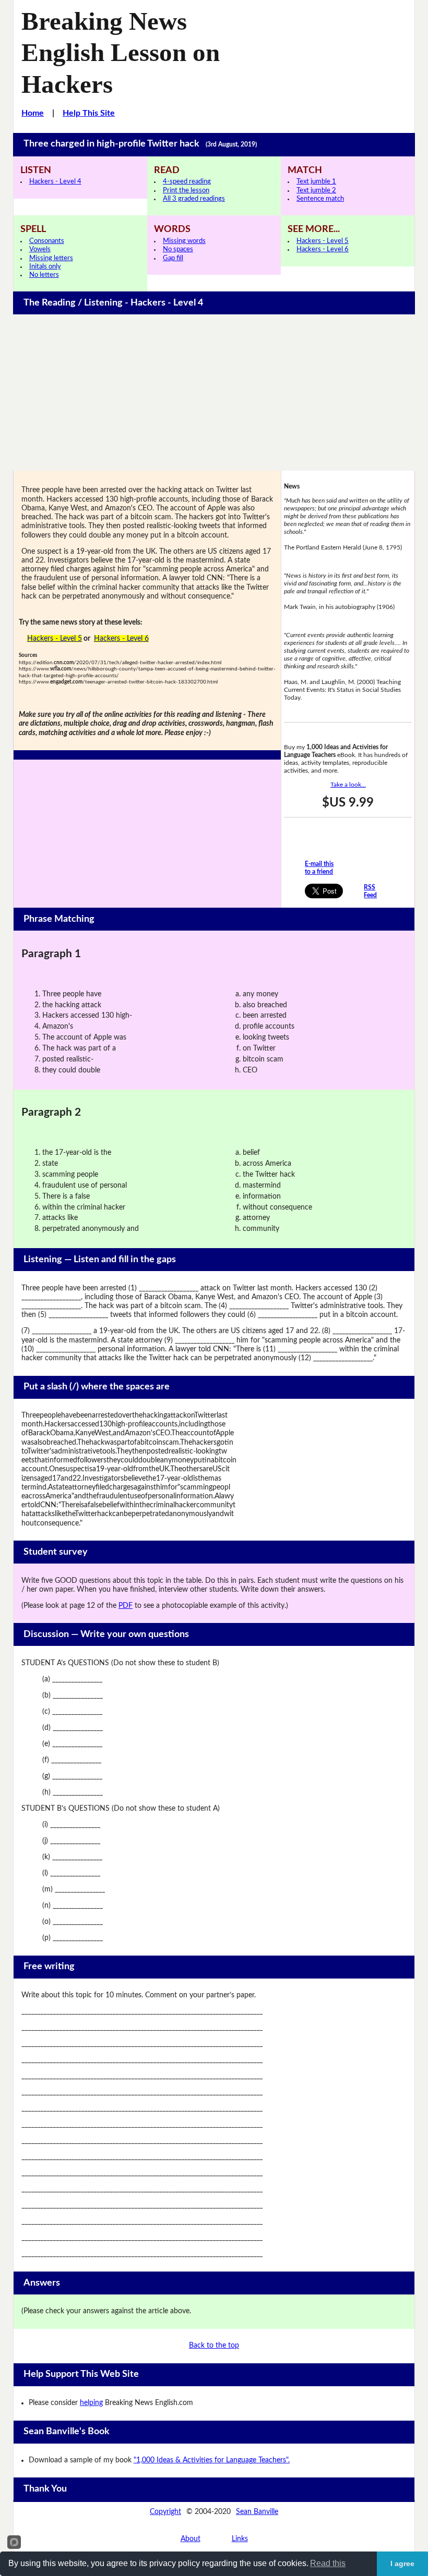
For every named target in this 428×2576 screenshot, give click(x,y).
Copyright (165, 2512)
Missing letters (51, 258)
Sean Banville (257, 2512)
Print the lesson (186, 191)
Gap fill (173, 258)
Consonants (47, 241)
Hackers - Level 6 (323, 249)
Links (240, 2539)
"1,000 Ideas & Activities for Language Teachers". (212, 2460)
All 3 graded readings (194, 199)
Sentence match (320, 199)
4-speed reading (187, 182)
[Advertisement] (214, 393)
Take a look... (348, 785)
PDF (126, 1606)
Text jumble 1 (316, 182)
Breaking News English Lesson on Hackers (121, 53)
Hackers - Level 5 (323, 241)
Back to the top (214, 2346)
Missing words (184, 241)
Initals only (45, 267)
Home (33, 113)
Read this (328, 2563)
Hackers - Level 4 (55, 182)
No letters (44, 275)
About (191, 2539)
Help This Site (89, 113)
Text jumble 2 (316, 191)
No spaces (178, 249)
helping (91, 2403)
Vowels (40, 249)
